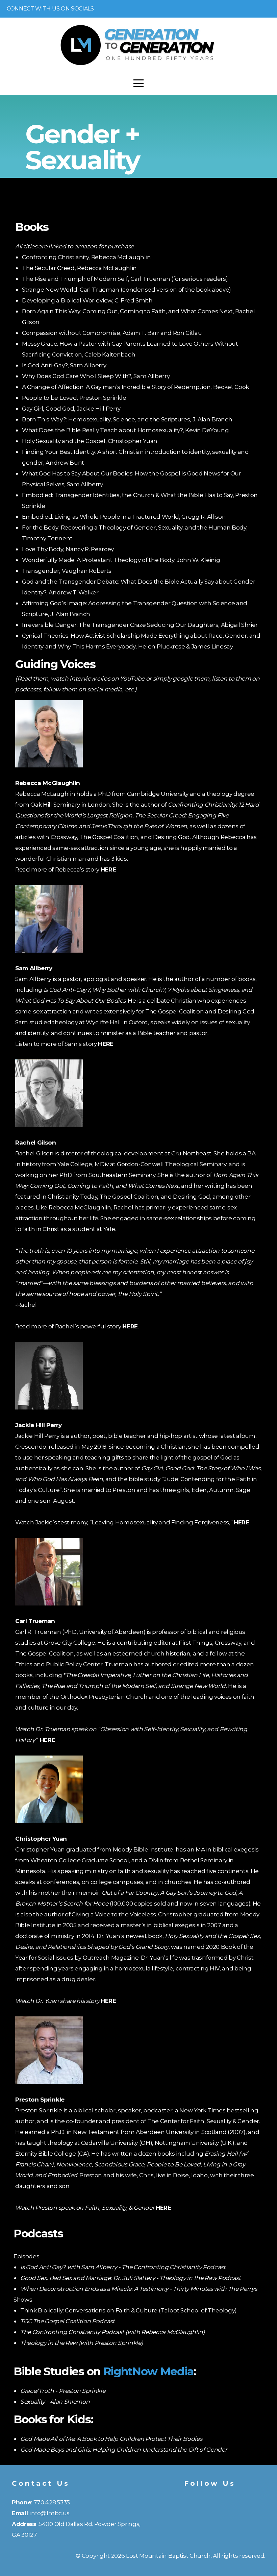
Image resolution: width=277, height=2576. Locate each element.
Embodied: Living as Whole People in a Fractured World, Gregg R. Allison (124, 517)
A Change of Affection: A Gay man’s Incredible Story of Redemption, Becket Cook (135, 387)
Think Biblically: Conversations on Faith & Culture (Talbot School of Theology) (129, 2310)
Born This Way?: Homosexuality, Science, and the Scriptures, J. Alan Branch (128, 419)
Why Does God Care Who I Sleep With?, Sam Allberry (96, 376)
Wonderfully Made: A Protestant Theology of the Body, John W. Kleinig (122, 560)
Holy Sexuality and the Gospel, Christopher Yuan (90, 441)
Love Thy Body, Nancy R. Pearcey (69, 549)
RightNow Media (148, 2371)
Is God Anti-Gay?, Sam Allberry (64, 365)
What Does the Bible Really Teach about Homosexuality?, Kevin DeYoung (125, 430)
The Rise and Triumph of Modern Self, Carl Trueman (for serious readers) (125, 279)
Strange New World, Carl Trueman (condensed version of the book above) (127, 289)
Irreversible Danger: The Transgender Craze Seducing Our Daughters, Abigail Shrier (140, 625)
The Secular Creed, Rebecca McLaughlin (79, 268)
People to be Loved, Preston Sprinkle (74, 398)
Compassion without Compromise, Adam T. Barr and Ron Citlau (112, 333)
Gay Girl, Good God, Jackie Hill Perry (71, 408)
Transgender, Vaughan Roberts (67, 571)
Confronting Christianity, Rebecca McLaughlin (86, 257)
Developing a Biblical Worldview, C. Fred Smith (87, 300)
